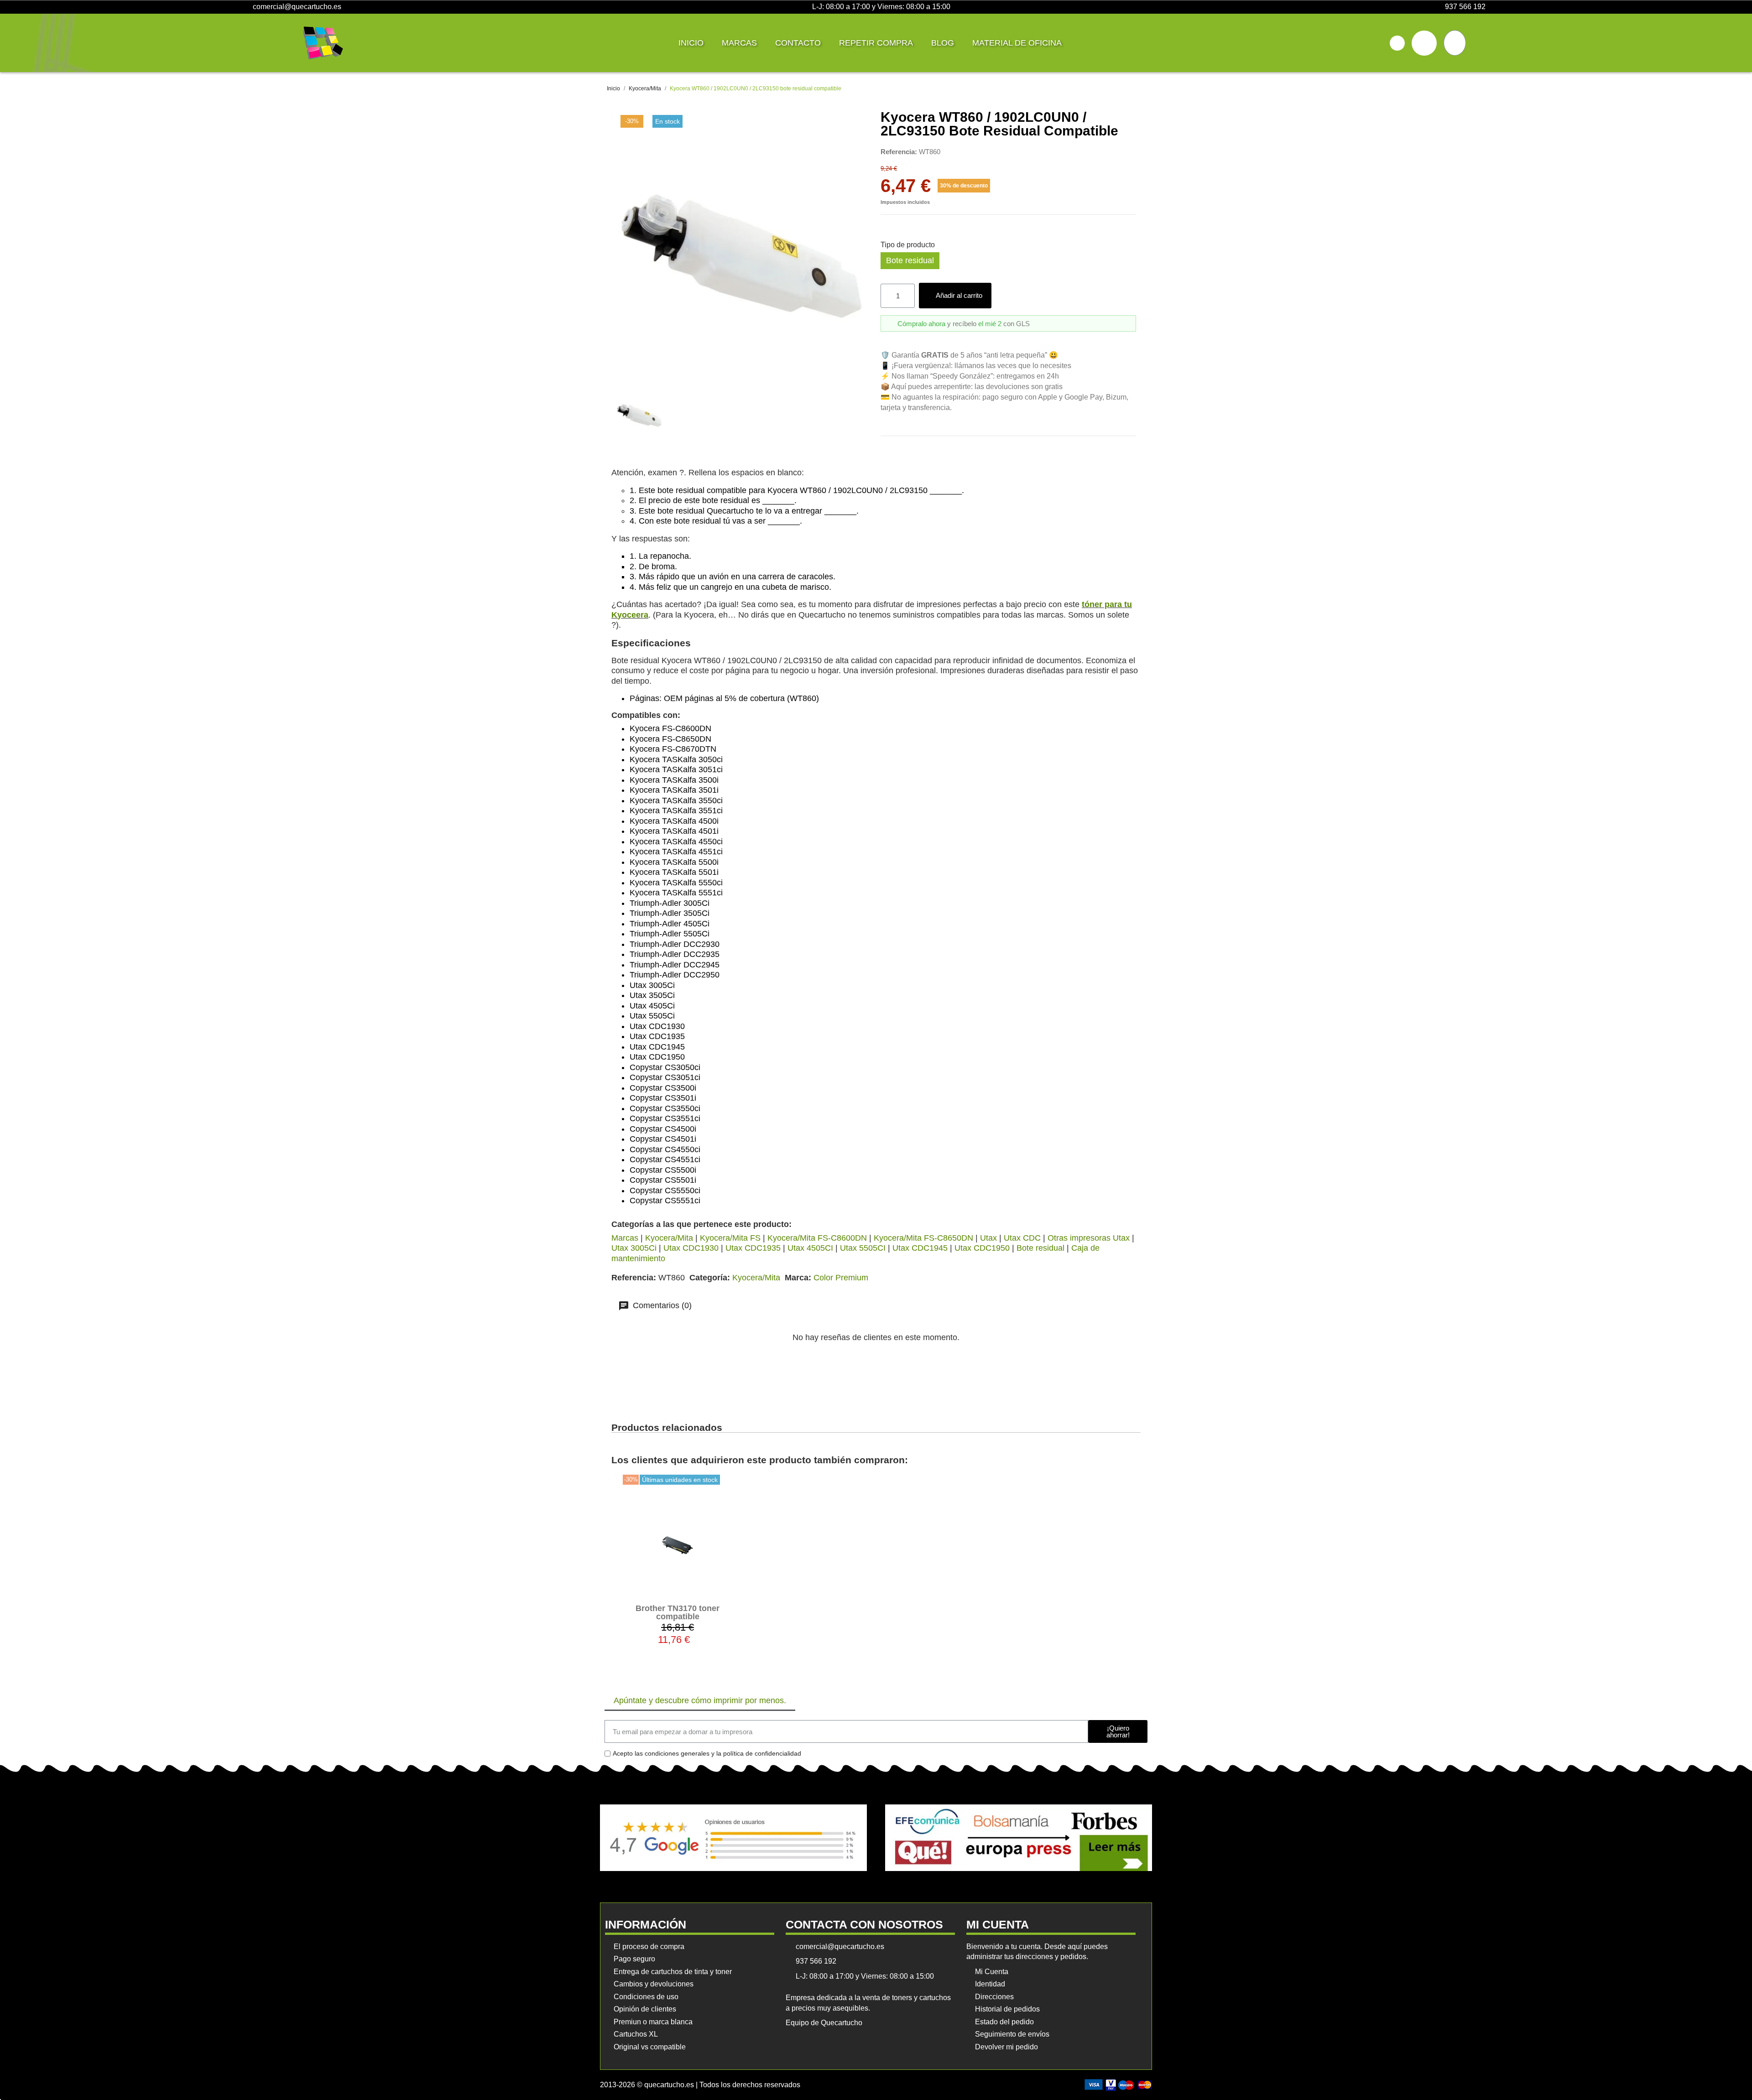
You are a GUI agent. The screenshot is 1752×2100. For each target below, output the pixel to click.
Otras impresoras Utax (1089, 1238)
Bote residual (1040, 1248)
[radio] (910, 261)
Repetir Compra (876, 43)
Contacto (798, 43)
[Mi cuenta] (1424, 43)
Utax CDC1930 (691, 1248)
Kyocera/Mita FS (730, 1238)
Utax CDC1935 (753, 1248)
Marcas (739, 43)
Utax (988, 1238)
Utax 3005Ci (634, 1248)
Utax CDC (1022, 1238)
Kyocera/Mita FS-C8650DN (923, 1238)
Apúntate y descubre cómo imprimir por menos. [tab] (700, 1700)
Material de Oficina (1017, 43)
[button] (1397, 43)
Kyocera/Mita (669, 1238)
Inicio (691, 43)
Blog (943, 43)
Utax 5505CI (863, 1248)
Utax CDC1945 (920, 1248)
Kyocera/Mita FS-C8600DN (817, 1238)
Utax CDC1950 (982, 1248)
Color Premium (841, 1278)
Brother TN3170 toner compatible (678, 1612)
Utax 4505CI (810, 1248)
